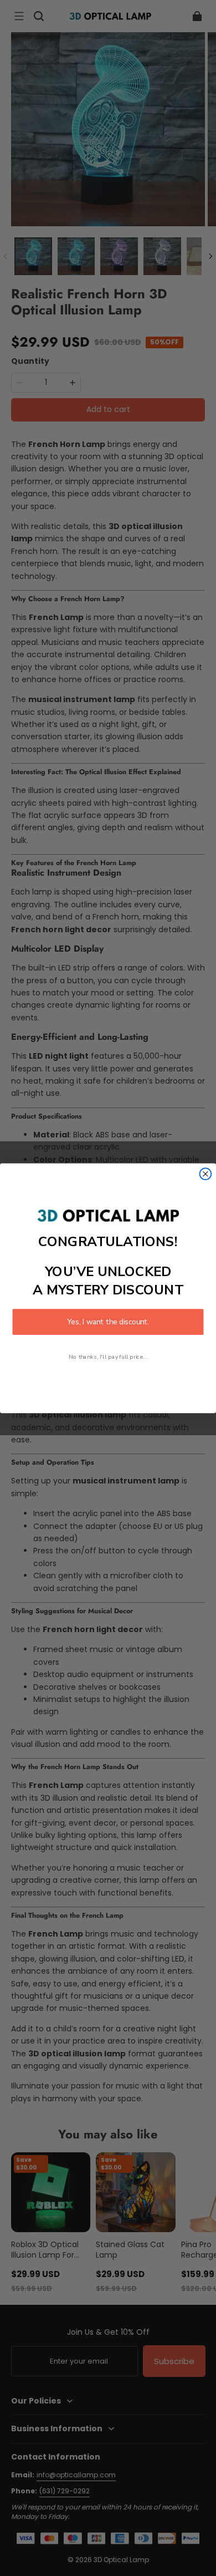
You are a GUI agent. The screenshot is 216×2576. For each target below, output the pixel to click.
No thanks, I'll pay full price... (108, 1356)
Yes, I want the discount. (108, 1322)
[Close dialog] (206, 1174)
